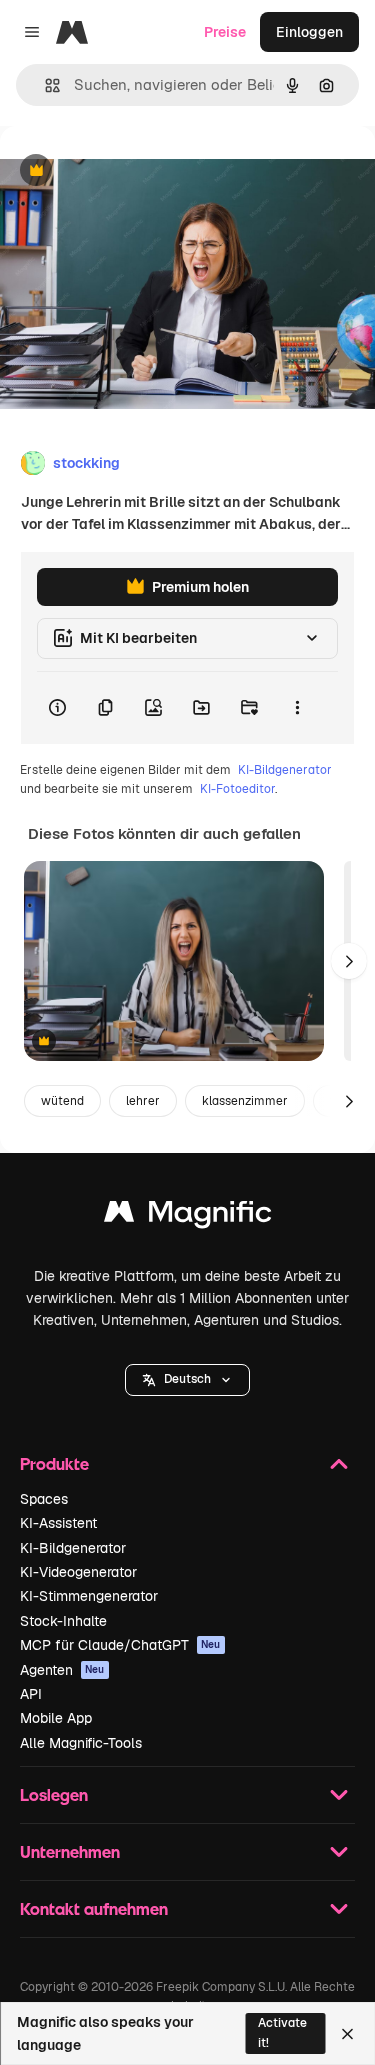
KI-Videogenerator (78, 1572)
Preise (225, 32)
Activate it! (282, 2032)
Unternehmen (70, 1851)
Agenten (62, 1670)
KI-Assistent (58, 1523)
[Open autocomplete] (44, 85)
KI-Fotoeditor (237, 789)
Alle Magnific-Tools (81, 1743)
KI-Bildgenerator (285, 770)
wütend (62, 1101)
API (31, 1694)
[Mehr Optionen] (297, 708)
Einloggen (309, 32)
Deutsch (187, 1379)
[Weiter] (349, 961)
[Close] (347, 2034)
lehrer (143, 1101)
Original (128, 171)
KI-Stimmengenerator (89, 1596)
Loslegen (54, 1794)
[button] (187, 1380)
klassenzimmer (245, 1101)
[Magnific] (188, 1216)
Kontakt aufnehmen (94, 1908)
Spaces (44, 1499)
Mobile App (56, 1718)
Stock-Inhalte (63, 1621)
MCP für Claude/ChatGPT (120, 1645)
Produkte (54, 1463)
